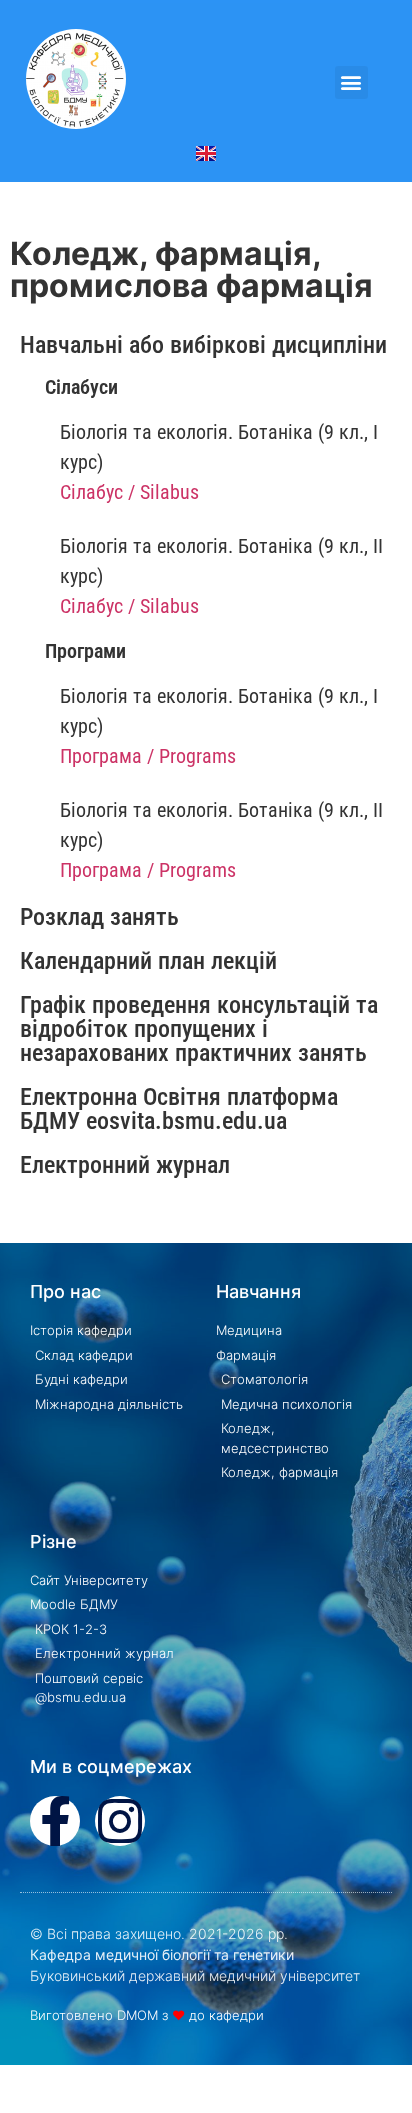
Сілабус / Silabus (129, 492)
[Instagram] (120, 1821)
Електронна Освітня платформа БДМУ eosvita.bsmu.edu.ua (179, 1109)
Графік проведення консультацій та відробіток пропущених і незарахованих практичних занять (199, 1029)
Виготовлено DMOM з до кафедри (147, 2015)
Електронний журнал (125, 1165)
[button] (351, 82)
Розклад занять (99, 917)
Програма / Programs (148, 756)
